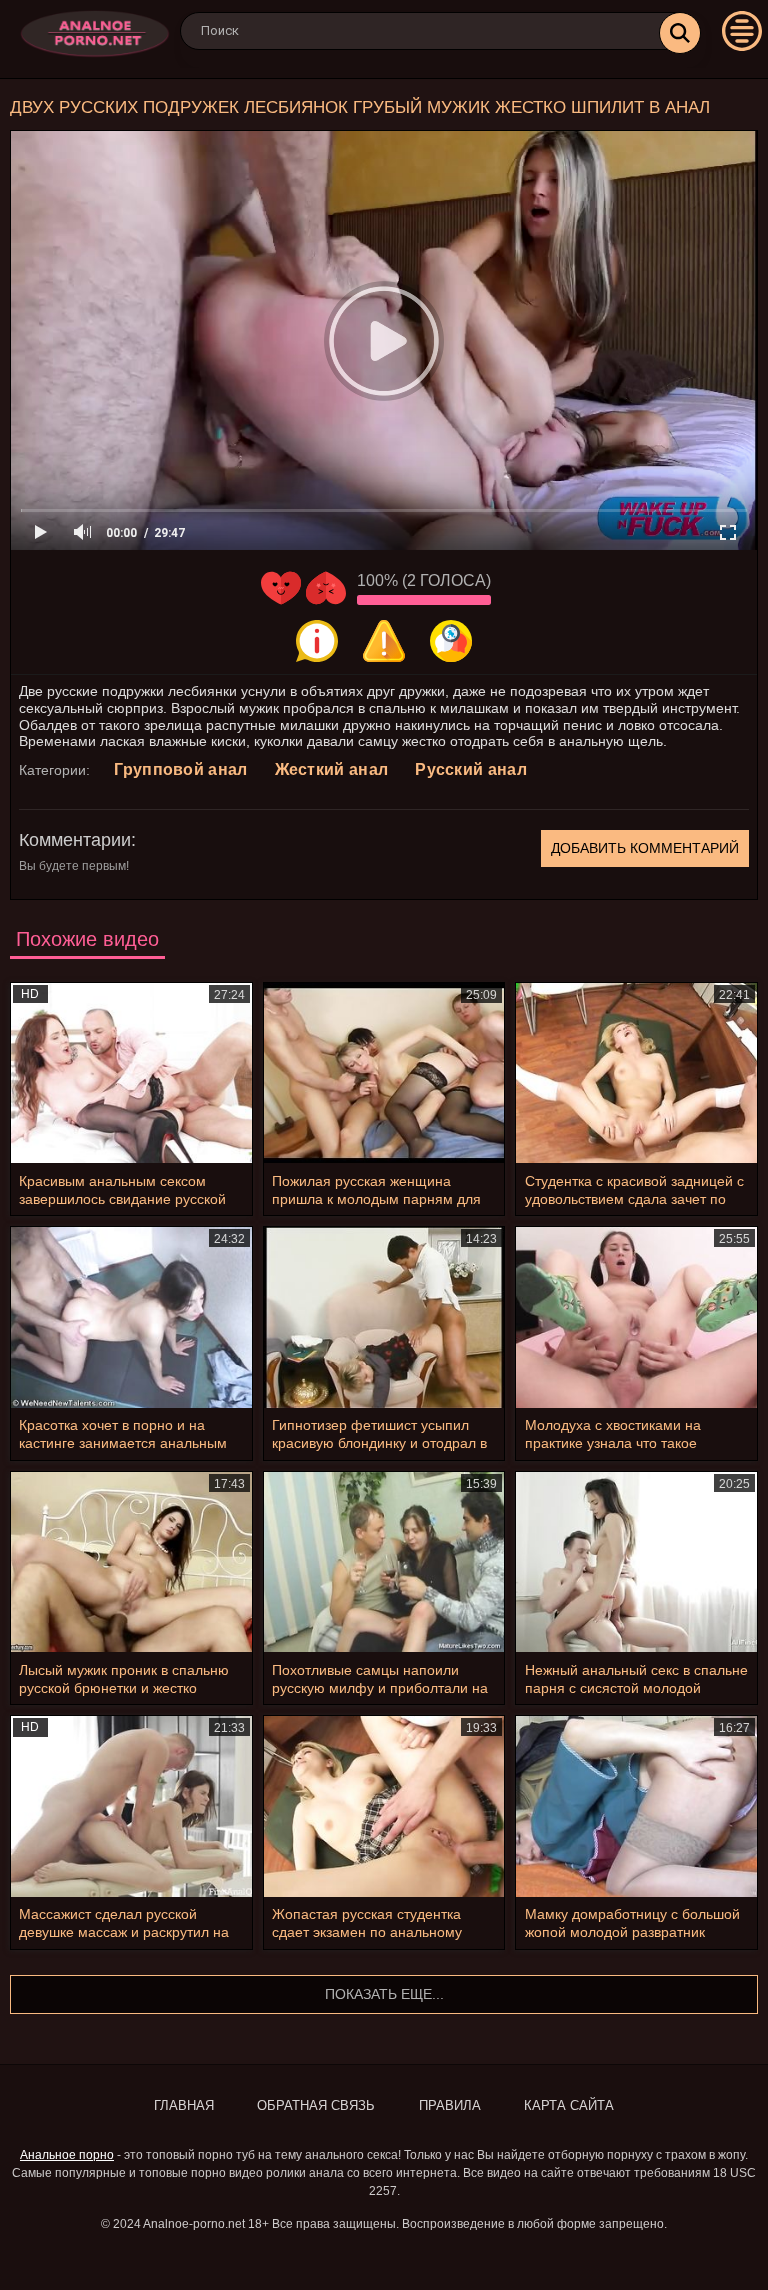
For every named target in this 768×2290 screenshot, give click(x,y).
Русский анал (471, 769)
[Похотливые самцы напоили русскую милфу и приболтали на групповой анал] (384, 1562)
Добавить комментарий (645, 848)
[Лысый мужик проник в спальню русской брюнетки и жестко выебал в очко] (131, 1562)
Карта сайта (569, 2105)
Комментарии (75, 840)
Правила (450, 2105)
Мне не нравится (326, 588)
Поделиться (451, 641)
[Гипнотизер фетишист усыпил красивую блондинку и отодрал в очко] (384, 1317)
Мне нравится (281, 588)
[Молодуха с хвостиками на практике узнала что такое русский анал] (636, 1317)
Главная (184, 2105)
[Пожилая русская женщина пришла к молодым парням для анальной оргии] (384, 1073)
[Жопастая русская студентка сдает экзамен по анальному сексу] (384, 1806)
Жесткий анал (332, 769)
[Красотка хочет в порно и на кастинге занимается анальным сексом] (131, 1317)
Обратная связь (316, 2105)
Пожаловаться (384, 641)
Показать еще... (384, 1994)
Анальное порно (67, 2155)
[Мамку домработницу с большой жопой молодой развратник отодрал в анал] (636, 1806)
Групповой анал (180, 769)
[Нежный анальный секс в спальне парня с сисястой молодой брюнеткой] (636, 1562)
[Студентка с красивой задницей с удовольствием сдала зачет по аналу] (636, 1073)
